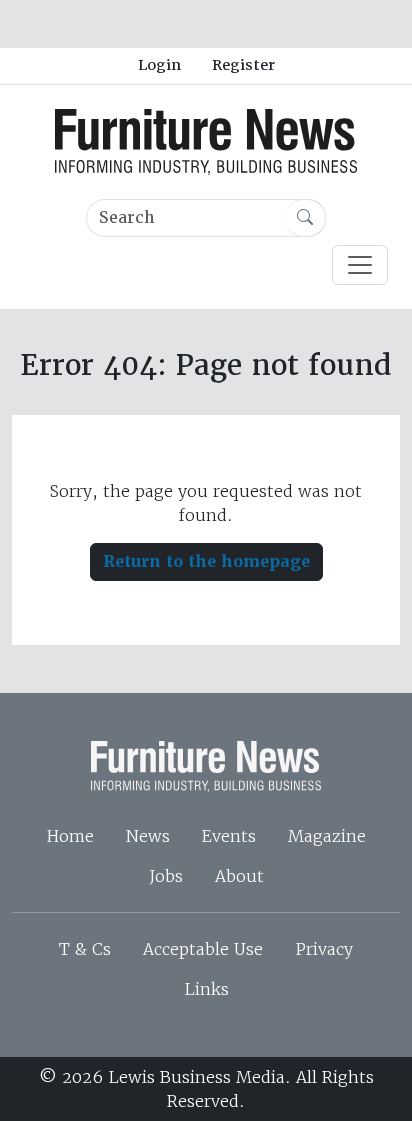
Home (70, 836)
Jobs (166, 876)
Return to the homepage (206, 561)
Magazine (327, 836)
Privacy (324, 949)
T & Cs (85, 949)
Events (229, 836)
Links (206, 989)
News (148, 836)
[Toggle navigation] (360, 265)
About (239, 876)
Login (159, 65)
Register (243, 65)
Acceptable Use (203, 949)
